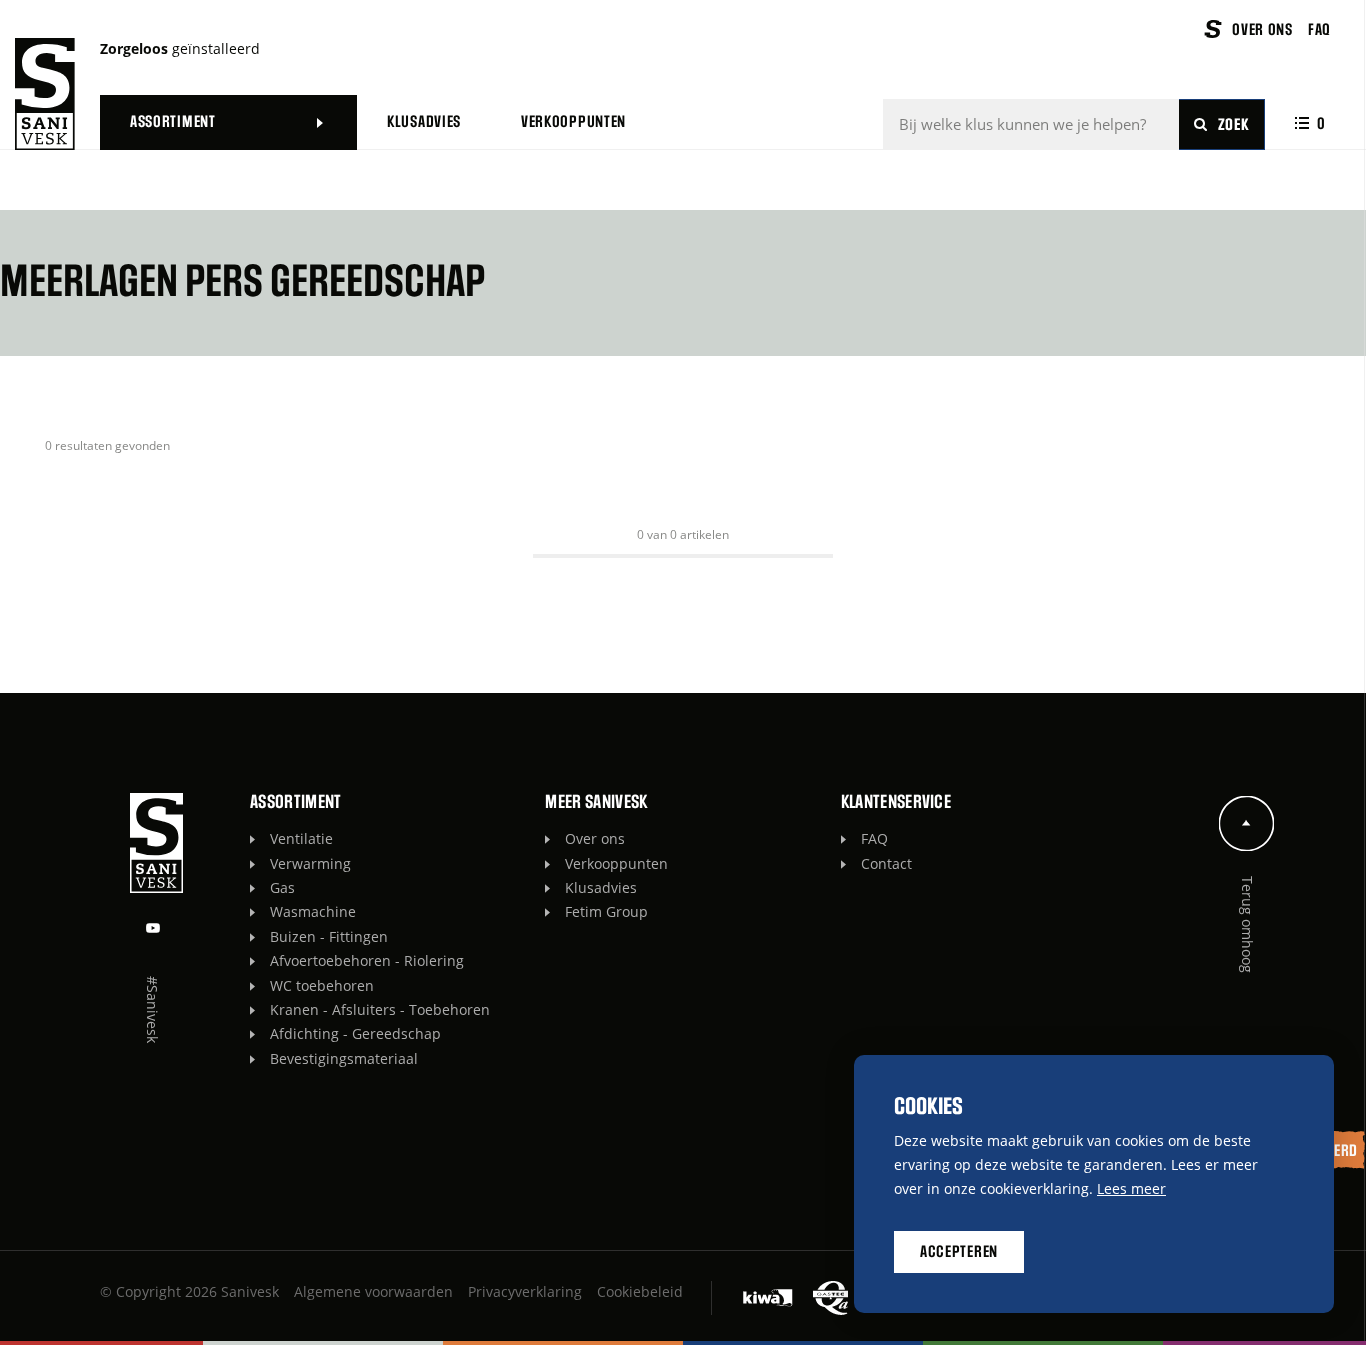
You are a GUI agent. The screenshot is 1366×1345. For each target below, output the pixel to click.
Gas (282, 887)
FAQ (874, 838)
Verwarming (310, 863)
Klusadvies (601, 887)
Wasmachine (313, 911)
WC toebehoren (322, 985)
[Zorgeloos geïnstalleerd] (45, 94)
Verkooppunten (616, 863)
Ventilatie (301, 838)
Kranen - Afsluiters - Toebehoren (380, 1009)
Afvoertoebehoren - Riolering (367, 960)
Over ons (595, 838)
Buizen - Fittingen (329, 936)
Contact (886, 863)
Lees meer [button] (1131, 1188)
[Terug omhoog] (1247, 823)
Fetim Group (606, 911)
